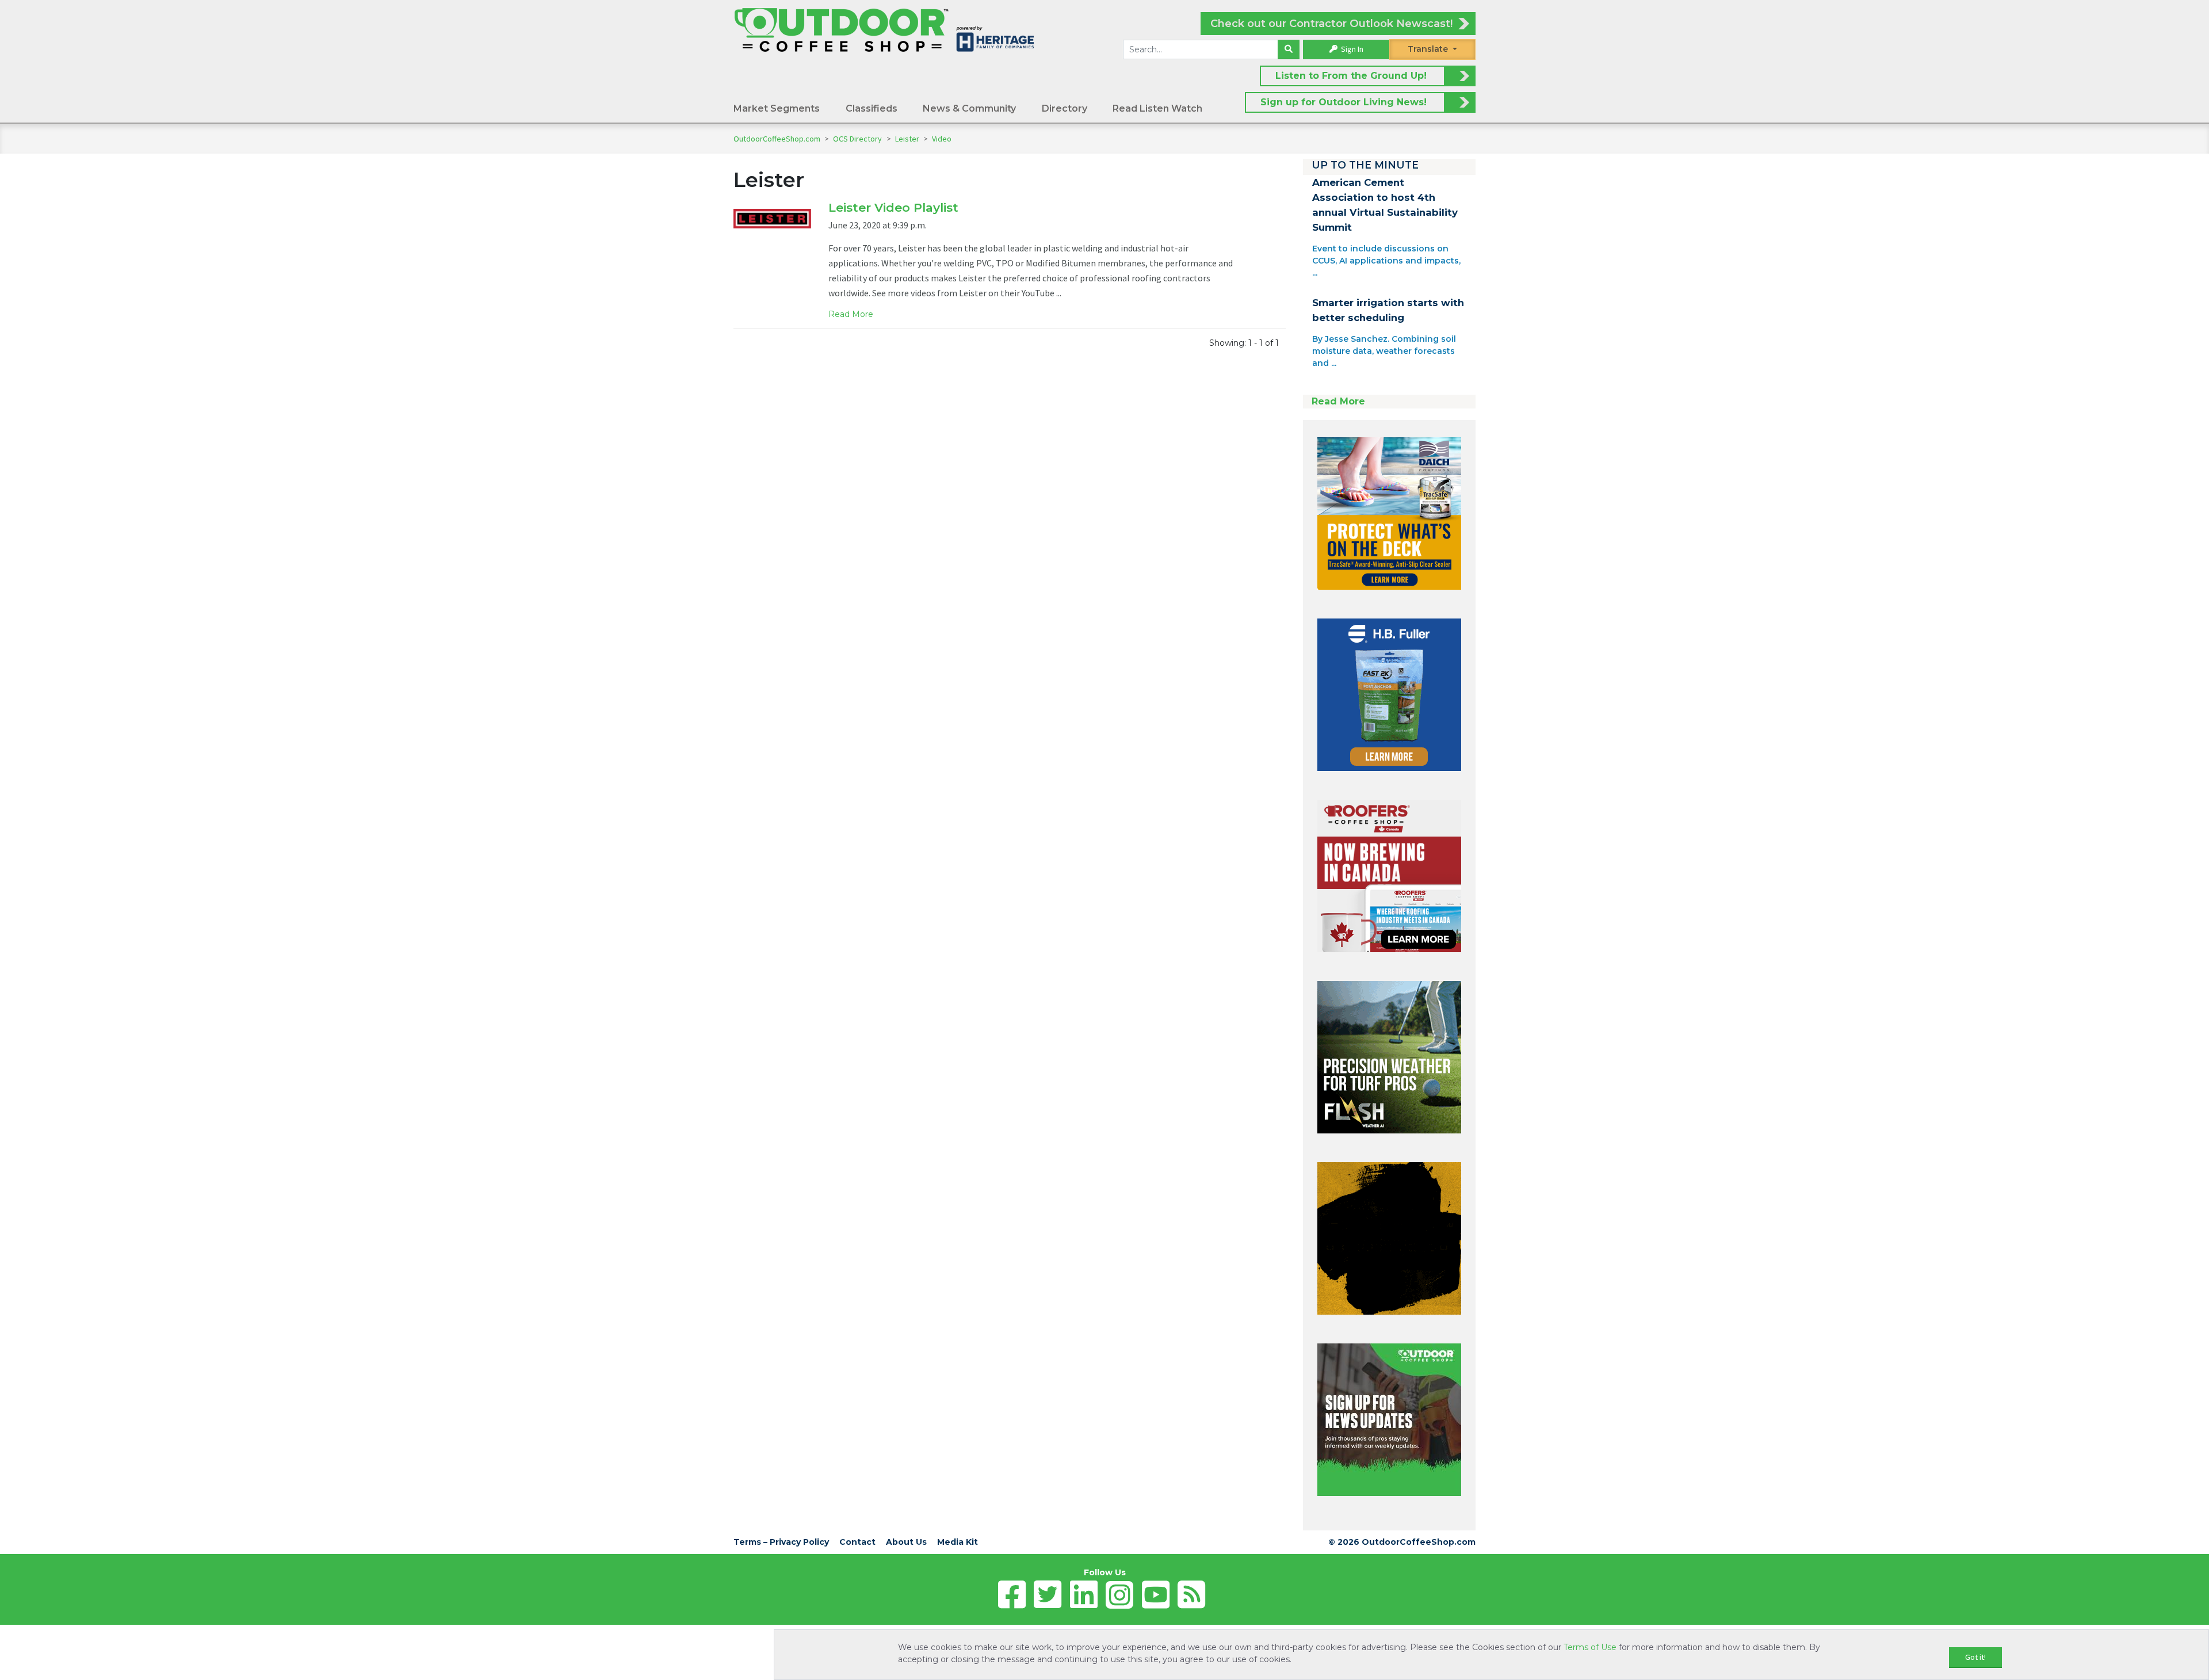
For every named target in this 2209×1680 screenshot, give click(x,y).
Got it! (1975, 1657)
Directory (1065, 108)
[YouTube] (1156, 1595)
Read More (851, 314)
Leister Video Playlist (893, 207)
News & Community (969, 108)
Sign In (1351, 49)
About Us (906, 1542)
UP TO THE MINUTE (1365, 165)
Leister (908, 139)
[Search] (1289, 49)
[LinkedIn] (1084, 1595)
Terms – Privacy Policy (781, 1542)
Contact (857, 1542)
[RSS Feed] (1191, 1595)
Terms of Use (1590, 1647)
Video (942, 139)
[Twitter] (1048, 1595)
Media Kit (958, 1542)
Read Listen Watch (1157, 108)
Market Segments (777, 108)
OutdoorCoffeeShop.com (777, 139)
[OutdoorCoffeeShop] (884, 29)
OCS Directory (858, 139)
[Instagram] (1119, 1595)
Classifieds (872, 108)
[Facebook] (1012, 1595)
